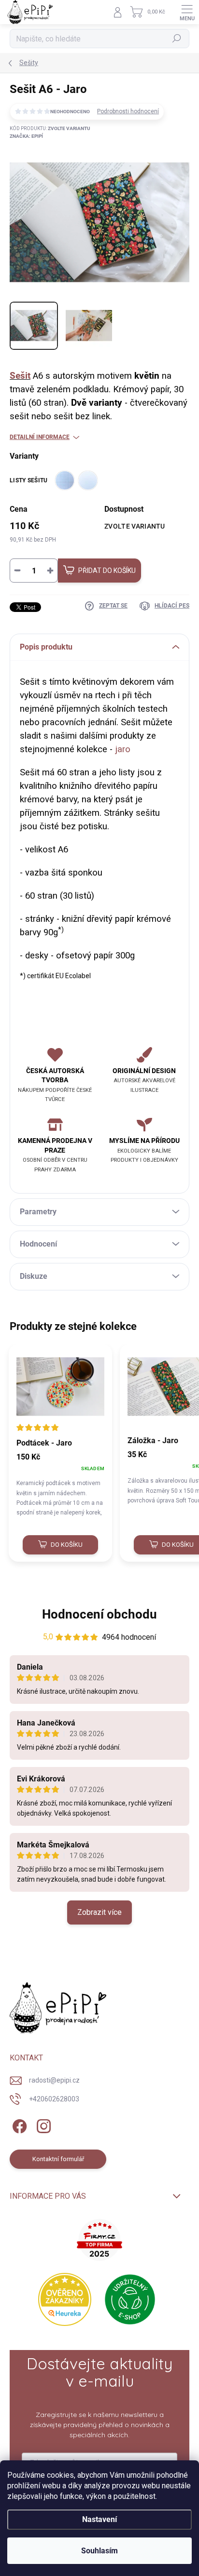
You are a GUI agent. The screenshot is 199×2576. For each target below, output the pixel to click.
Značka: (26, 136)
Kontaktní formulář (58, 2159)
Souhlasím (99, 2551)
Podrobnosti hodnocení (128, 111)
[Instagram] (42, 2125)
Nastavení (99, 2519)
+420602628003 (54, 2099)
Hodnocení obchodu (99, 1614)
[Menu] (187, 12)
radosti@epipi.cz (54, 2080)
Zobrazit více (99, 1912)
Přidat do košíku (107, 571)
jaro (123, 749)
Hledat (177, 39)
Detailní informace (40, 437)
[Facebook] (18, 2125)
